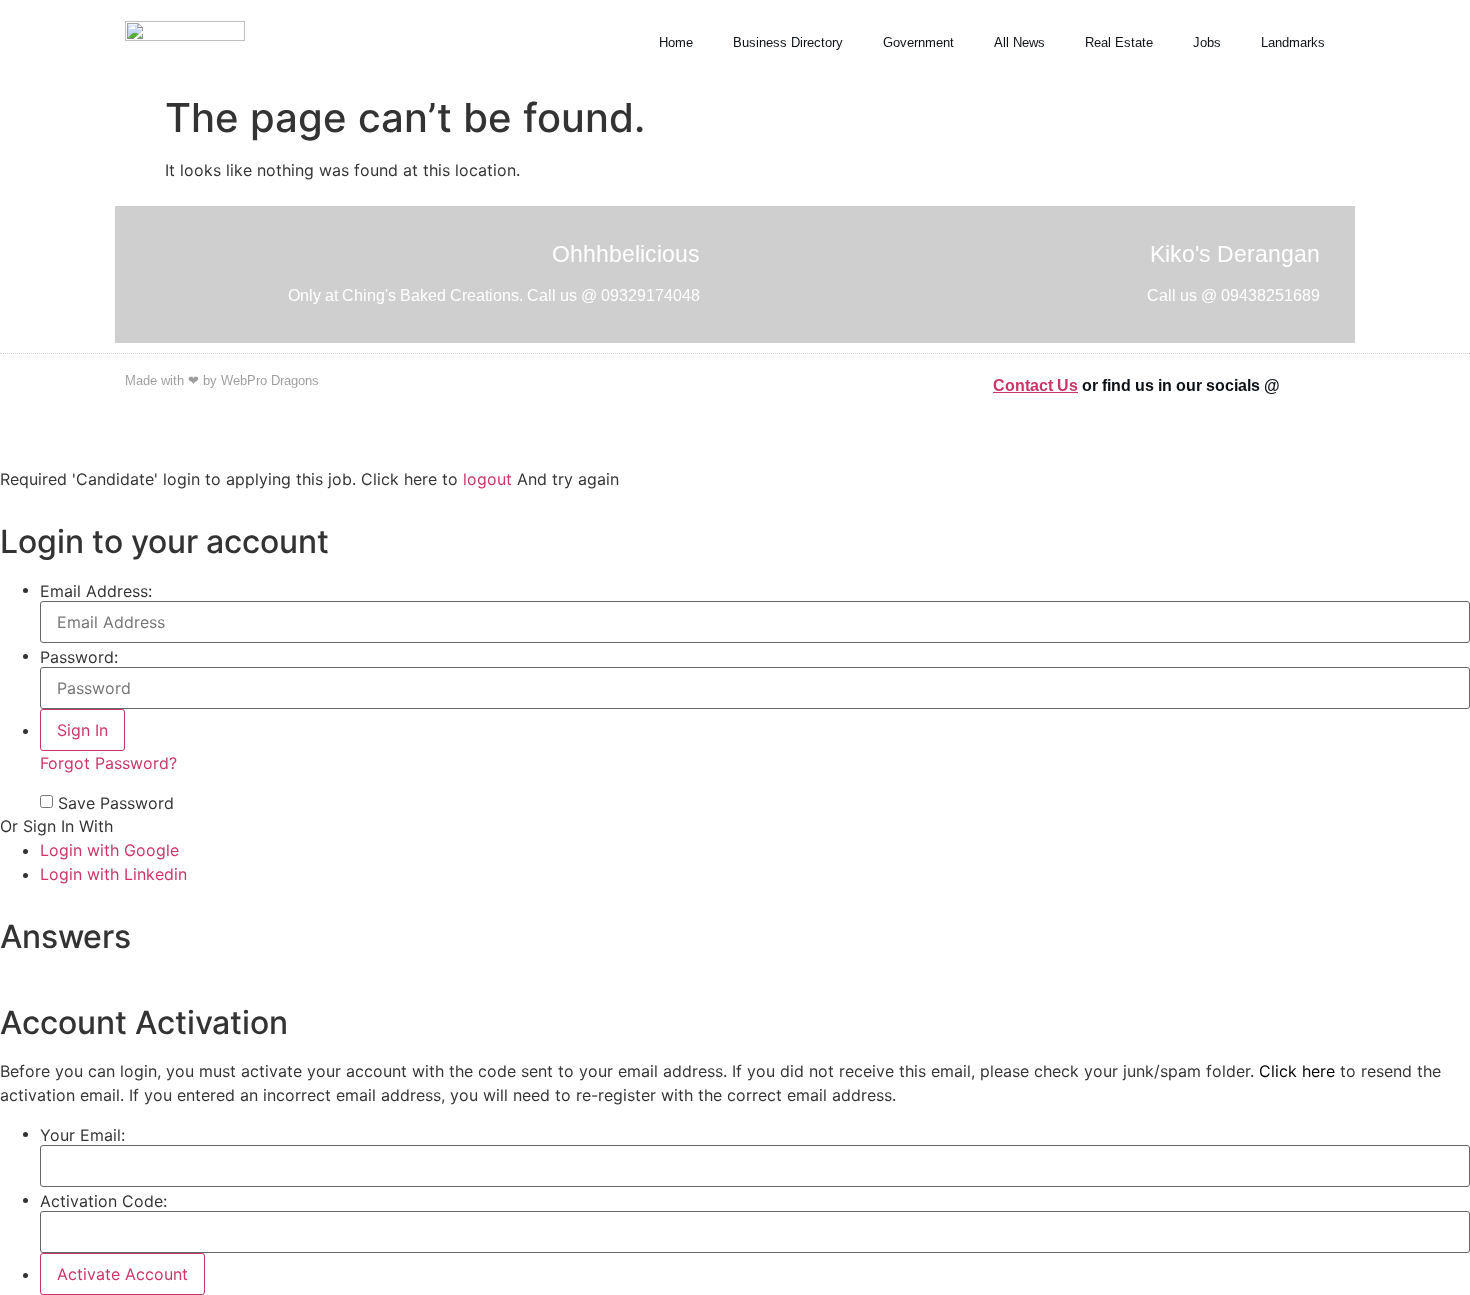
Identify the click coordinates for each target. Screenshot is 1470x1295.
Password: (79, 657)
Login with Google (109, 850)
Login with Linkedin (113, 874)
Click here (1297, 1071)
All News (1019, 42)
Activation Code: (103, 1201)
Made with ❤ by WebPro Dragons (222, 380)
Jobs (1207, 42)
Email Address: (96, 591)
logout (487, 479)
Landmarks (1293, 42)
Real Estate (1119, 42)
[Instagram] (1335, 384)
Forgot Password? (108, 763)
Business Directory (788, 42)
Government (918, 42)
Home (676, 42)
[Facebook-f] (1310, 384)
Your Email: (82, 1135)
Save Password (116, 803)
